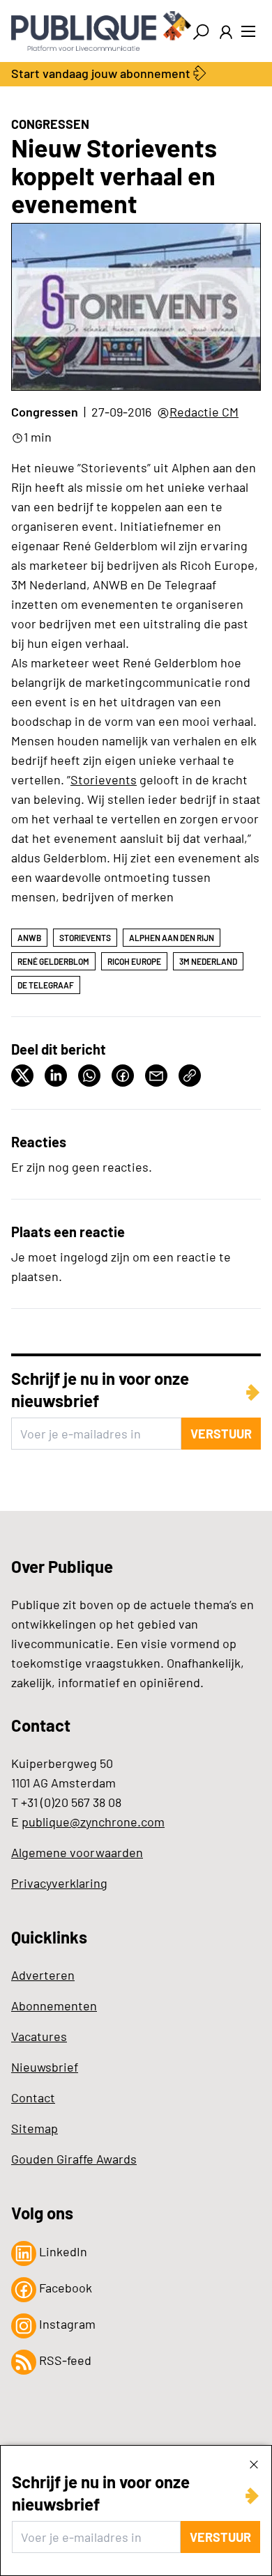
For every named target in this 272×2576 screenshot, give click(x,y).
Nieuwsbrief (45, 2067)
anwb (29, 938)
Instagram (66, 2324)
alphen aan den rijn (172, 938)
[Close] (254, 2464)
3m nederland (208, 961)
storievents (85, 938)
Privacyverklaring (59, 1883)
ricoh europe (134, 961)
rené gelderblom (53, 961)
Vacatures (39, 2036)
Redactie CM (204, 412)
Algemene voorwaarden (77, 1852)
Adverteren (43, 1975)
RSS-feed (64, 2360)
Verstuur (220, 2537)
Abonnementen (54, 2005)
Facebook (64, 2288)
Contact (33, 2097)
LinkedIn (62, 2251)
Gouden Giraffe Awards (74, 2159)
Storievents (104, 779)
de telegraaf (46, 985)
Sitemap (35, 2128)
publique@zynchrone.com (93, 1822)
